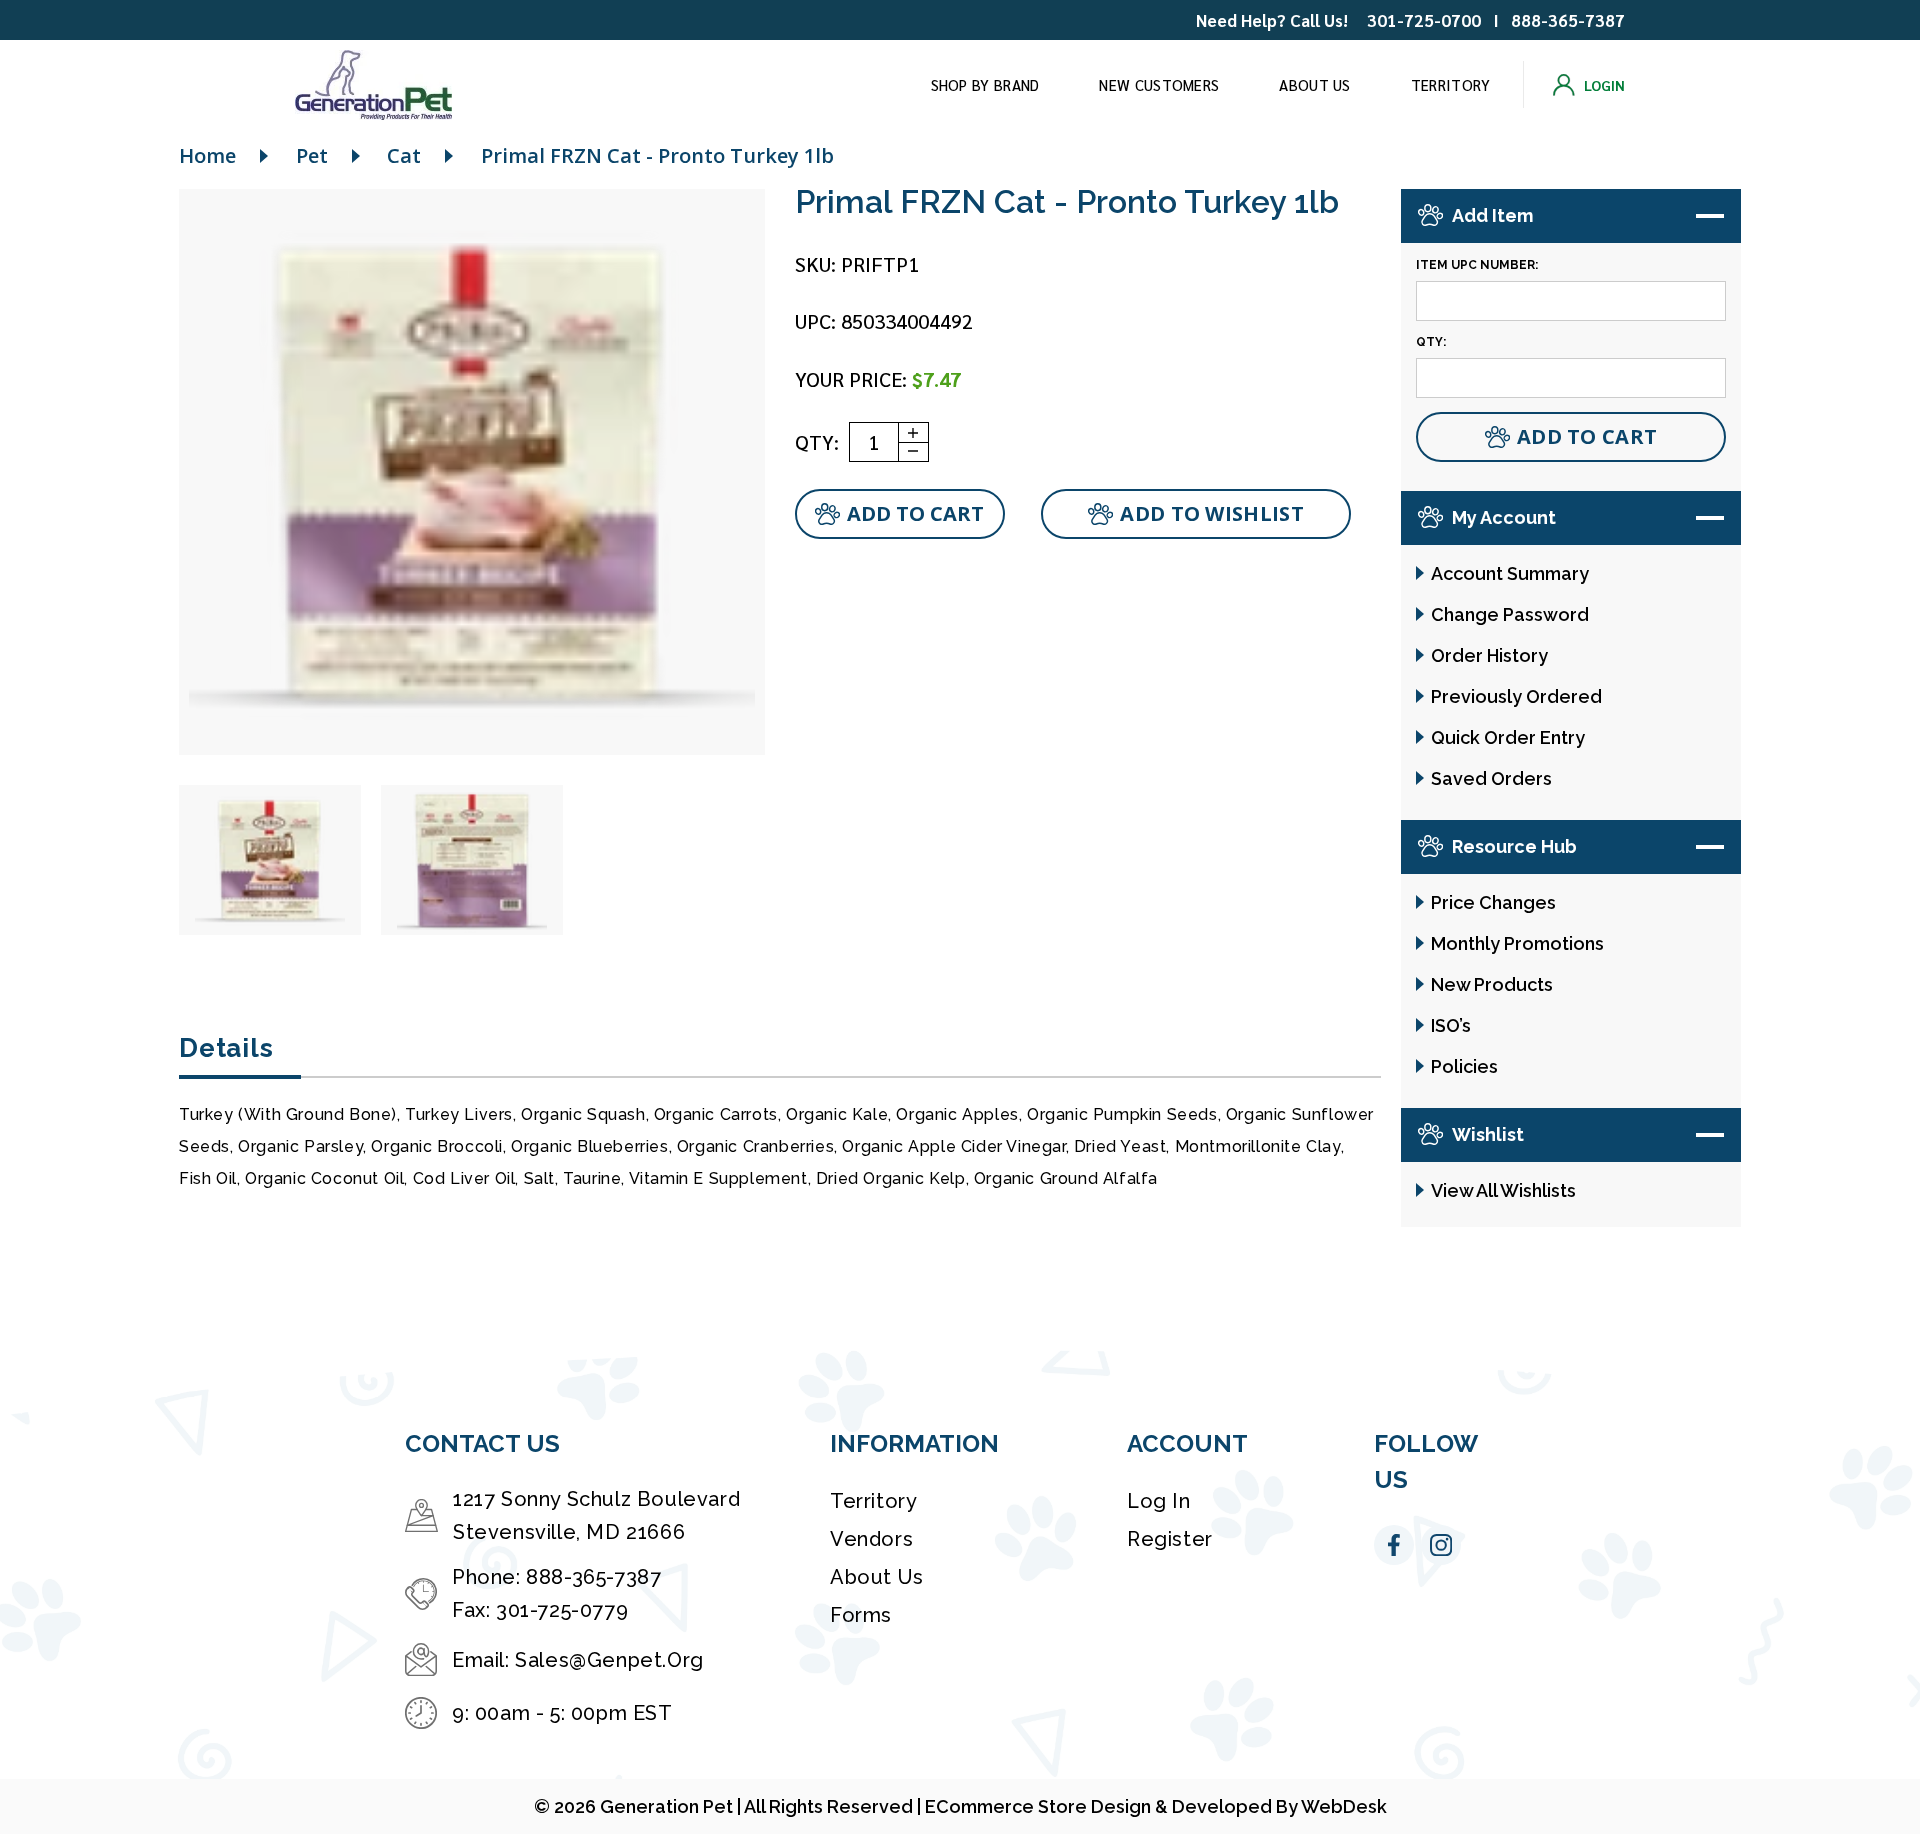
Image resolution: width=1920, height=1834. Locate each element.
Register (1170, 1539)
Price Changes (1493, 902)
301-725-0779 (562, 1610)
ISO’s (1451, 1025)
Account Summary (1510, 573)
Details (226, 1048)
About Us (1314, 84)
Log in (1159, 1501)
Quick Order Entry (1508, 737)
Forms (861, 1615)
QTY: (817, 442)
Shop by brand (985, 84)
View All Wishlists (1503, 1190)
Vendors (871, 1539)
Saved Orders (1491, 778)
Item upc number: (1477, 265)
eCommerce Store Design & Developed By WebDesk (1156, 1806)
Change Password (1510, 614)
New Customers (1159, 84)
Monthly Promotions (1517, 943)
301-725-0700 (1424, 20)
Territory (1451, 84)
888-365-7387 (1568, 20)
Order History (1489, 655)
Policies (1464, 1066)
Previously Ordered (1516, 696)
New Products (1492, 984)
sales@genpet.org (609, 1660)
